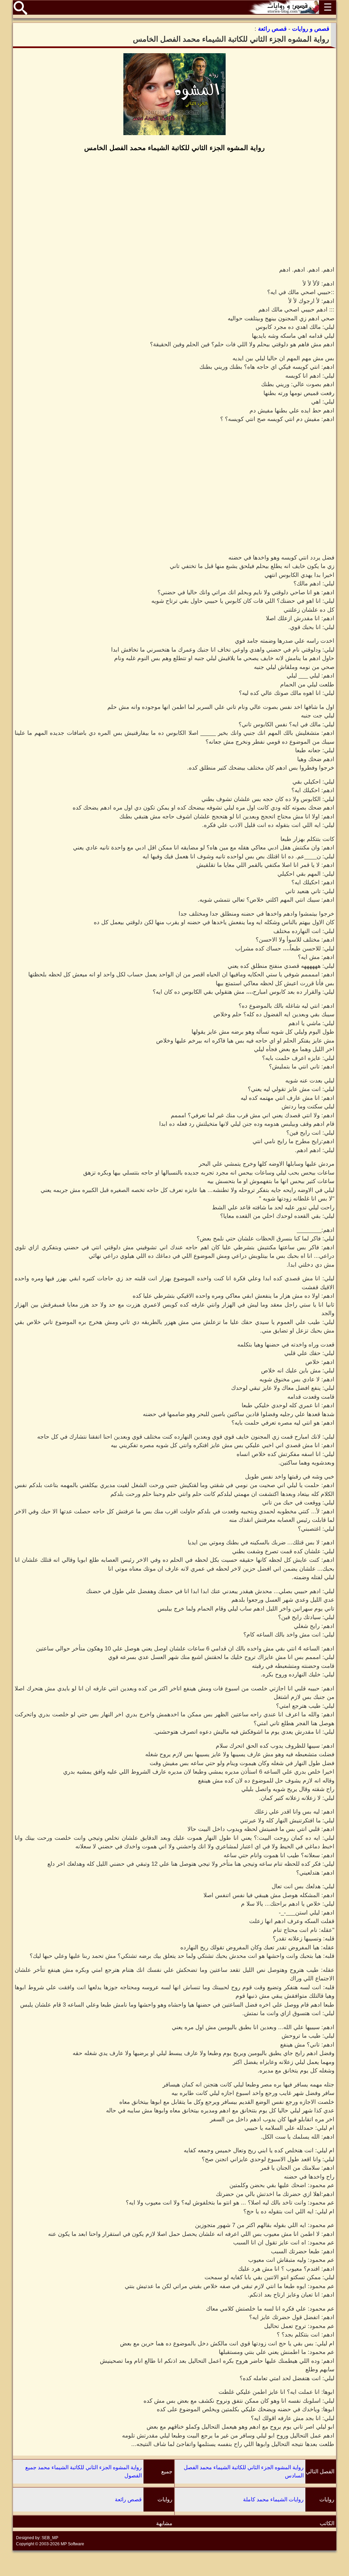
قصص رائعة (128, 2499)
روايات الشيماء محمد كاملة (273, 2499)
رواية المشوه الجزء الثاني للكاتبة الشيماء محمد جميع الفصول (84, 2471)
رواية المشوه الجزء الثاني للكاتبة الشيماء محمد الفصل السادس (244, 2471)
